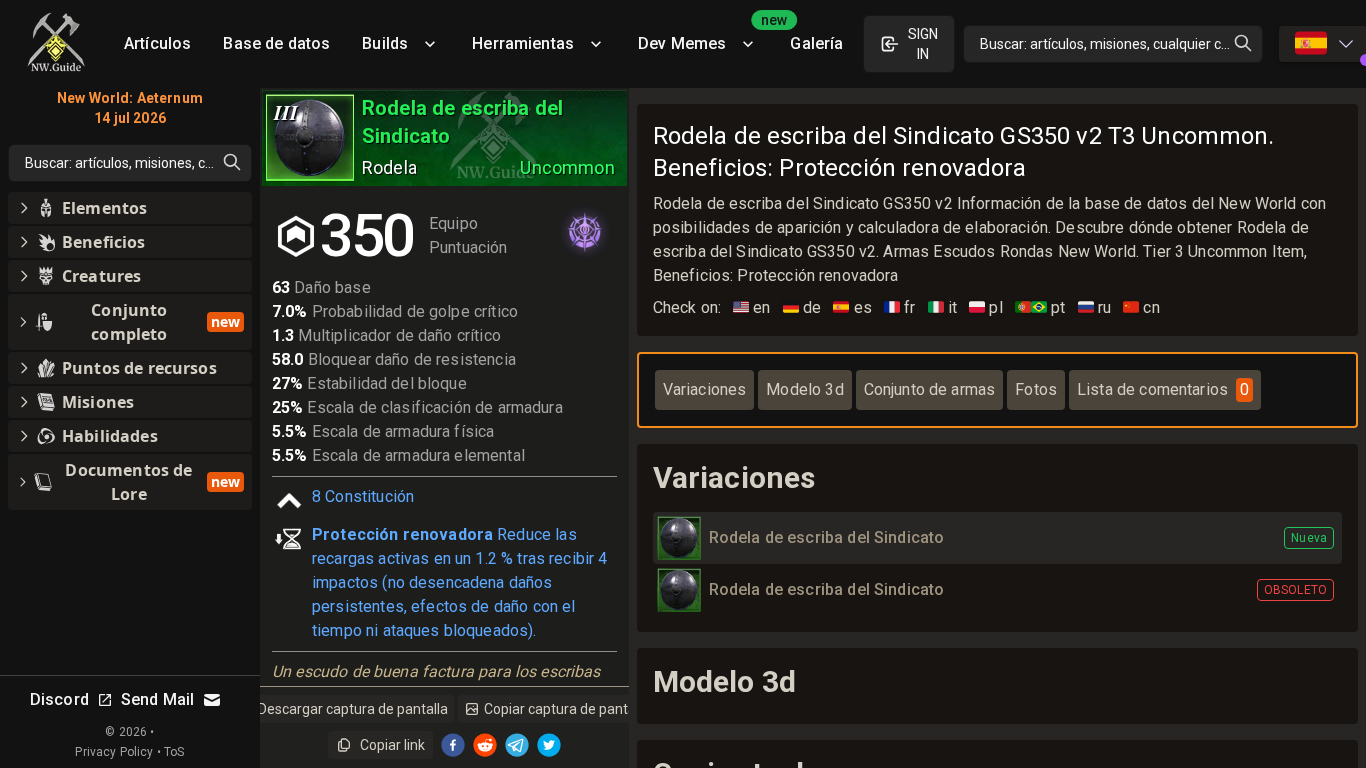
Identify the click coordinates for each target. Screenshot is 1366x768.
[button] (130, 208)
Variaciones (705, 389)
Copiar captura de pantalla (567, 709)
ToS (174, 752)
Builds (385, 43)
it (943, 307)
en (752, 307)
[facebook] (453, 745)
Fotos (1036, 389)
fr (900, 307)
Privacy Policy (114, 752)
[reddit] (485, 745)
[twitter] (549, 745)
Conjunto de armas (930, 389)
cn (1141, 307)
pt (1040, 307)
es (852, 307)
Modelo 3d (804, 389)
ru (1095, 307)
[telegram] (517, 745)
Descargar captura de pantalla (353, 709)
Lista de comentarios (1163, 389)
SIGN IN (923, 44)
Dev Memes (706, 36)
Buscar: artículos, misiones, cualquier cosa (1112, 44)
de (802, 307)
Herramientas (523, 43)
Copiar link (392, 745)
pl (986, 307)
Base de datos (276, 43)
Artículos (157, 43)
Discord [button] (59, 699)
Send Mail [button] (157, 699)
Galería (816, 43)
